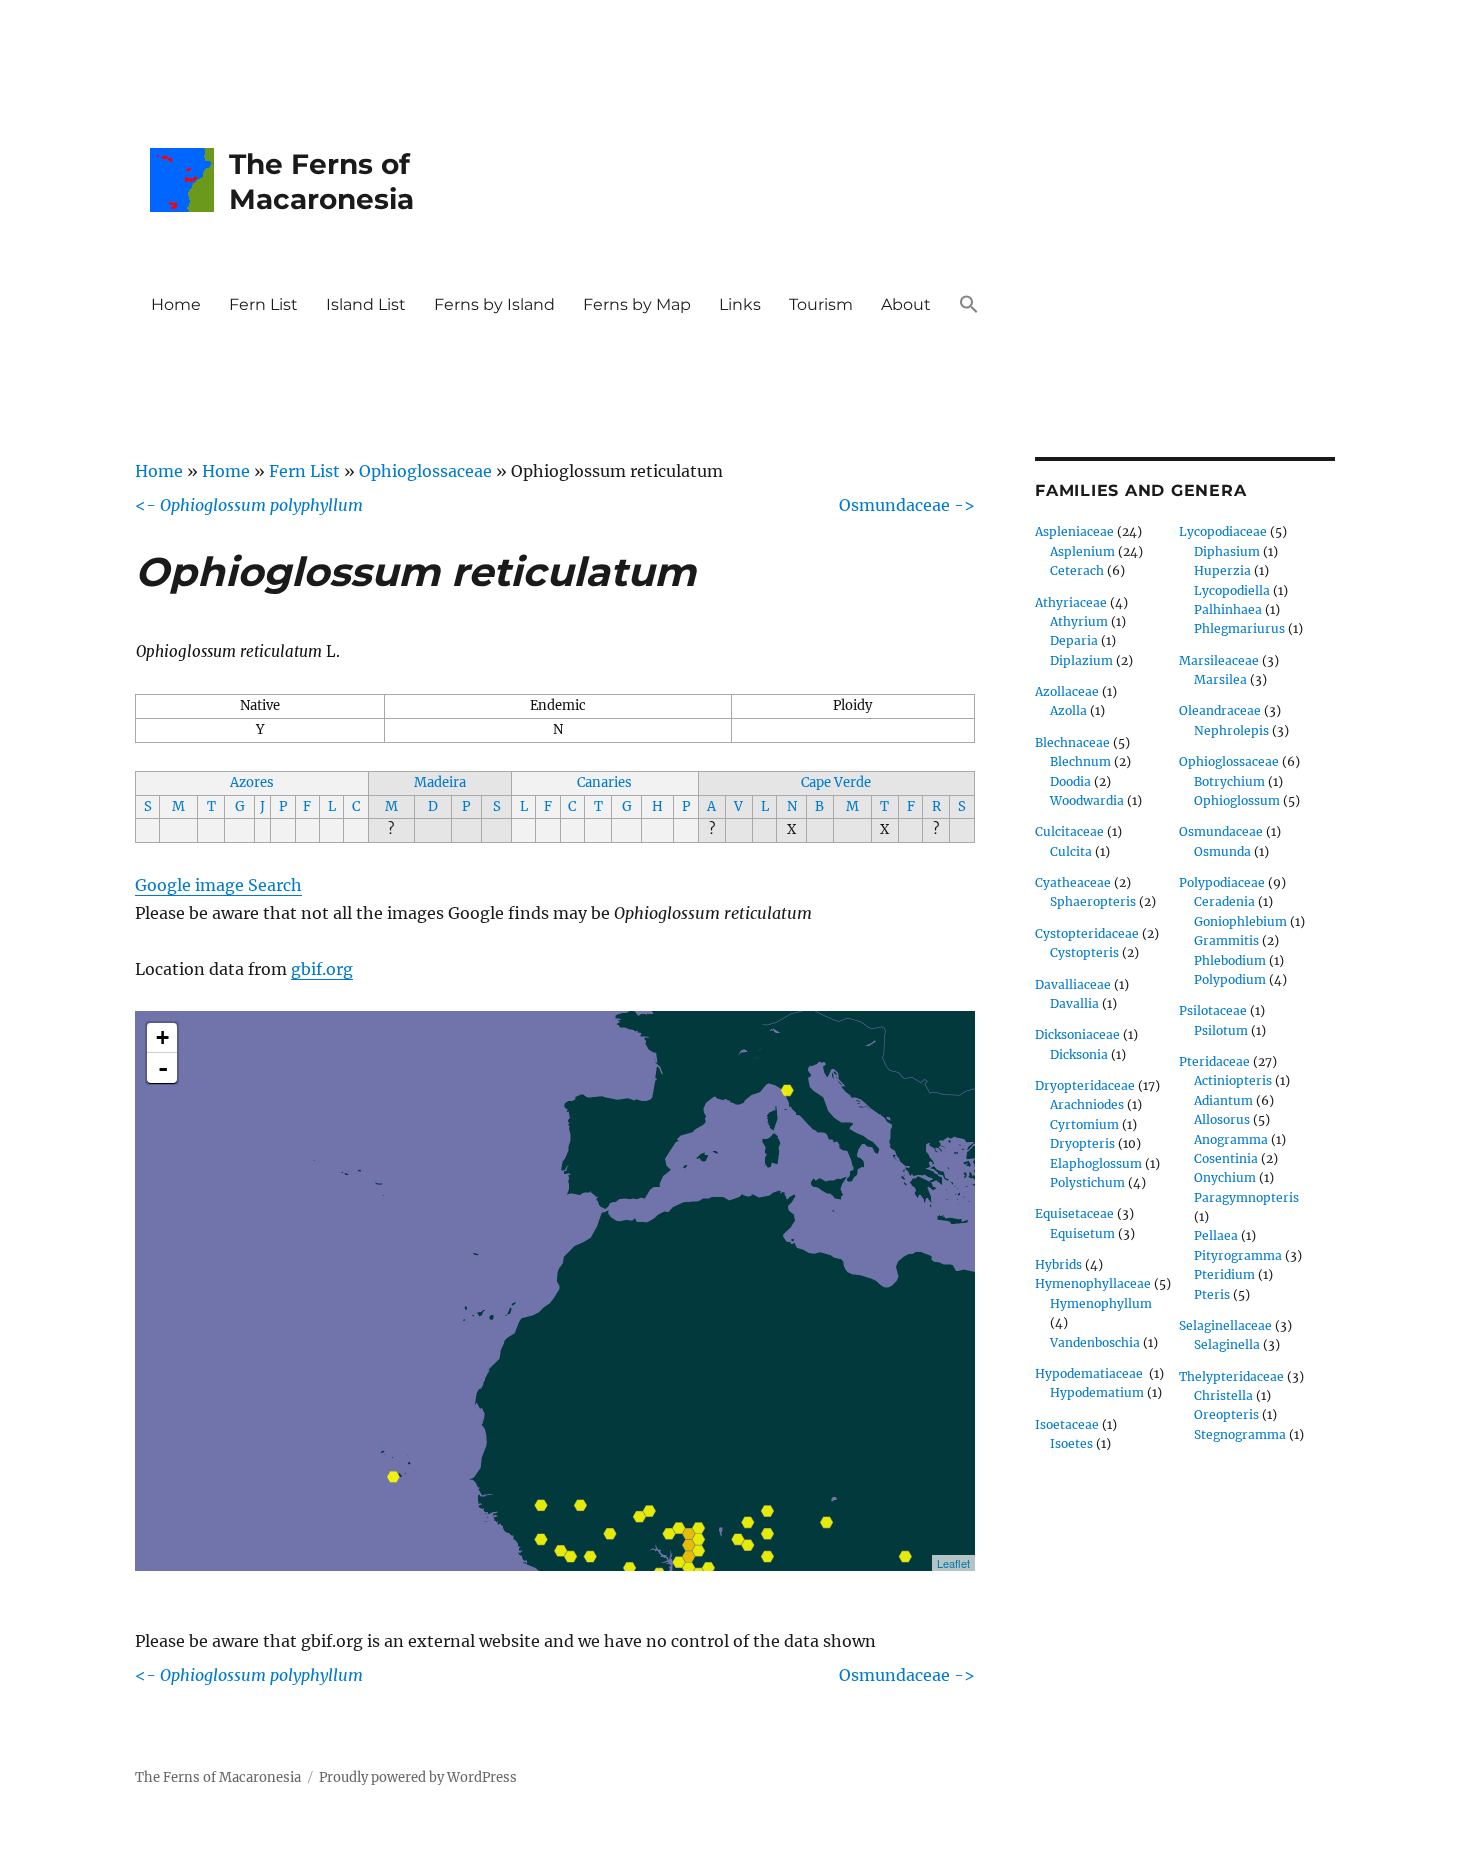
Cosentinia (1226, 1158)
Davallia (1074, 1003)
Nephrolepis (1231, 730)
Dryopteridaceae (1085, 1085)
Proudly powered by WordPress (418, 1777)
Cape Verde (836, 782)
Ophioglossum (1237, 800)
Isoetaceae (1067, 1424)
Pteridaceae (1214, 1061)
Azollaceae (1067, 691)
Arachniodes (1087, 1104)
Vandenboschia (1095, 1342)
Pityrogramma (1238, 1255)
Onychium (1225, 1177)
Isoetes (1071, 1443)
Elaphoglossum (1096, 1163)
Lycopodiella (1232, 590)
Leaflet (953, 1563)
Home (176, 304)
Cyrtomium (1084, 1124)
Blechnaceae (1072, 742)
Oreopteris (1226, 1414)
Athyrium (1079, 621)
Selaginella (1227, 1344)
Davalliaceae (1073, 984)
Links (740, 304)
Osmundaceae (1221, 831)
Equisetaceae (1074, 1213)
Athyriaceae (1071, 602)
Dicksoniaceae (1077, 1034)
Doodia (1070, 781)
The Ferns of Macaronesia (321, 181)
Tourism (821, 304)
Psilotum (1221, 1030)
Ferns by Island (494, 304)
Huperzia (1222, 570)
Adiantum (1223, 1100)
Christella (1223, 1395)
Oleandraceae (1220, 710)
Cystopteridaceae (1087, 933)
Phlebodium (1230, 960)
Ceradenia (1224, 901)
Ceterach (1077, 570)
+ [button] (162, 1037)
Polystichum (1087, 1182)
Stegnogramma (1240, 1434)
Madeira (440, 782)
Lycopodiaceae (1223, 531)
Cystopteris (1084, 952)
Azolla (1068, 710)
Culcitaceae (1069, 831)
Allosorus (1222, 1119)
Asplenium (1082, 551)
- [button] (163, 1068)
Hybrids (1058, 1264)
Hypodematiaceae (1090, 1373)
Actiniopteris (1233, 1080)
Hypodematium (1097, 1392)
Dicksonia (1079, 1054)
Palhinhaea (1228, 609)
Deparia (1074, 640)
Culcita (1071, 851)
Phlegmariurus (1239, 628)
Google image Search (218, 885)
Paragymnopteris (1246, 1197)
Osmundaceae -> (907, 505)
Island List (366, 304)
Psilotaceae (1213, 1010)
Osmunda (1222, 851)
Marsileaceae (1219, 660)
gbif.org (322, 969)
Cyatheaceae (1073, 882)
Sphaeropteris (1093, 901)
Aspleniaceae (1074, 531)
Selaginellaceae (1225, 1325)
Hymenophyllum (1101, 1303)
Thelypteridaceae (1231, 1376)
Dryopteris (1082, 1143)
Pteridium (1224, 1274)
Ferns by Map (637, 304)
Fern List (263, 304)
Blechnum (1080, 761)
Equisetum (1082, 1233)
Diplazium (1081, 660)
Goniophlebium (1240, 921)
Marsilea (1220, 679)
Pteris (1212, 1294)
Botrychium (1229, 781)
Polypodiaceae (1222, 882)
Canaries (604, 782)
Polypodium (1230, 979)
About (906, 304)
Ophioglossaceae (425, 471)
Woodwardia (1087, 800)
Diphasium (1227, 551)
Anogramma (1231, 1139)
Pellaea (1216, 1235)
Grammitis (1226, 940)
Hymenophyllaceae (1093, 1283)
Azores (252, 782)
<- (249, 505)
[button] (969, 306)
